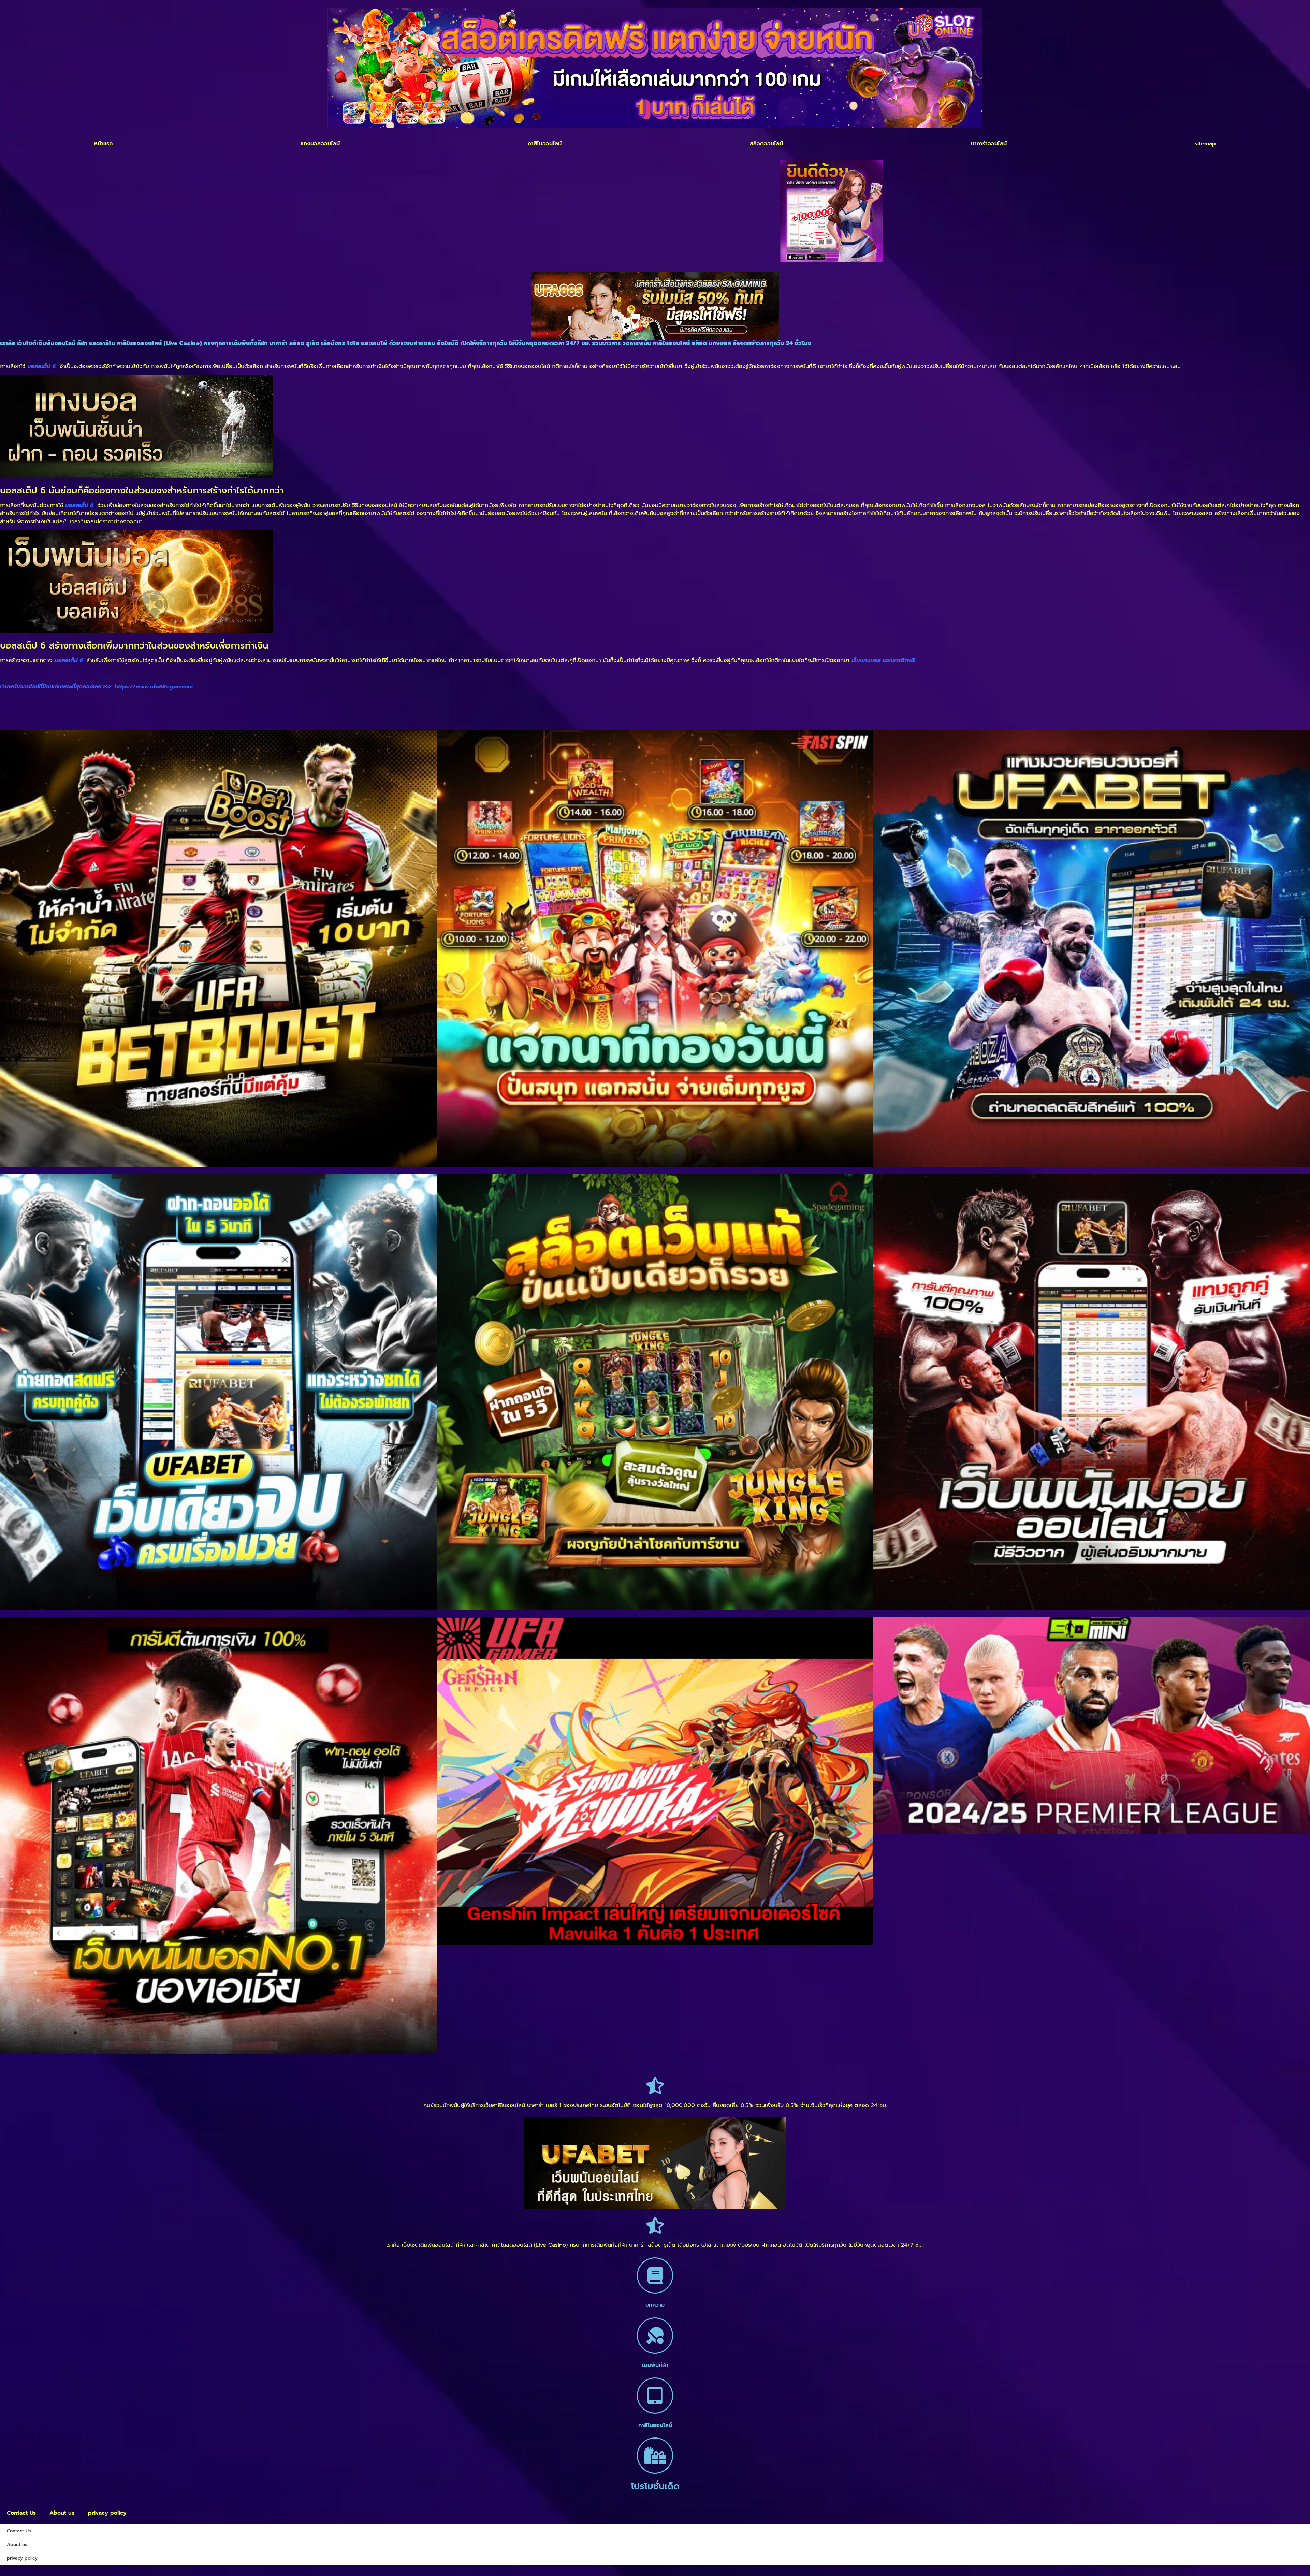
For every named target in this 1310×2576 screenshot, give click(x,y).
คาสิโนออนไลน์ (545, 144)
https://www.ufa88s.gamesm (154, 687)
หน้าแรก (103, 144)
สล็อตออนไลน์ (766, 144)
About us (62, 2513)
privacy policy (107, 2513)
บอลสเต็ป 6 (79, 505)
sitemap (1205, 144)
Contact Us (21, 2513)
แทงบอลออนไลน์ (320, 144)
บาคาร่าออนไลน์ (989, 144)
